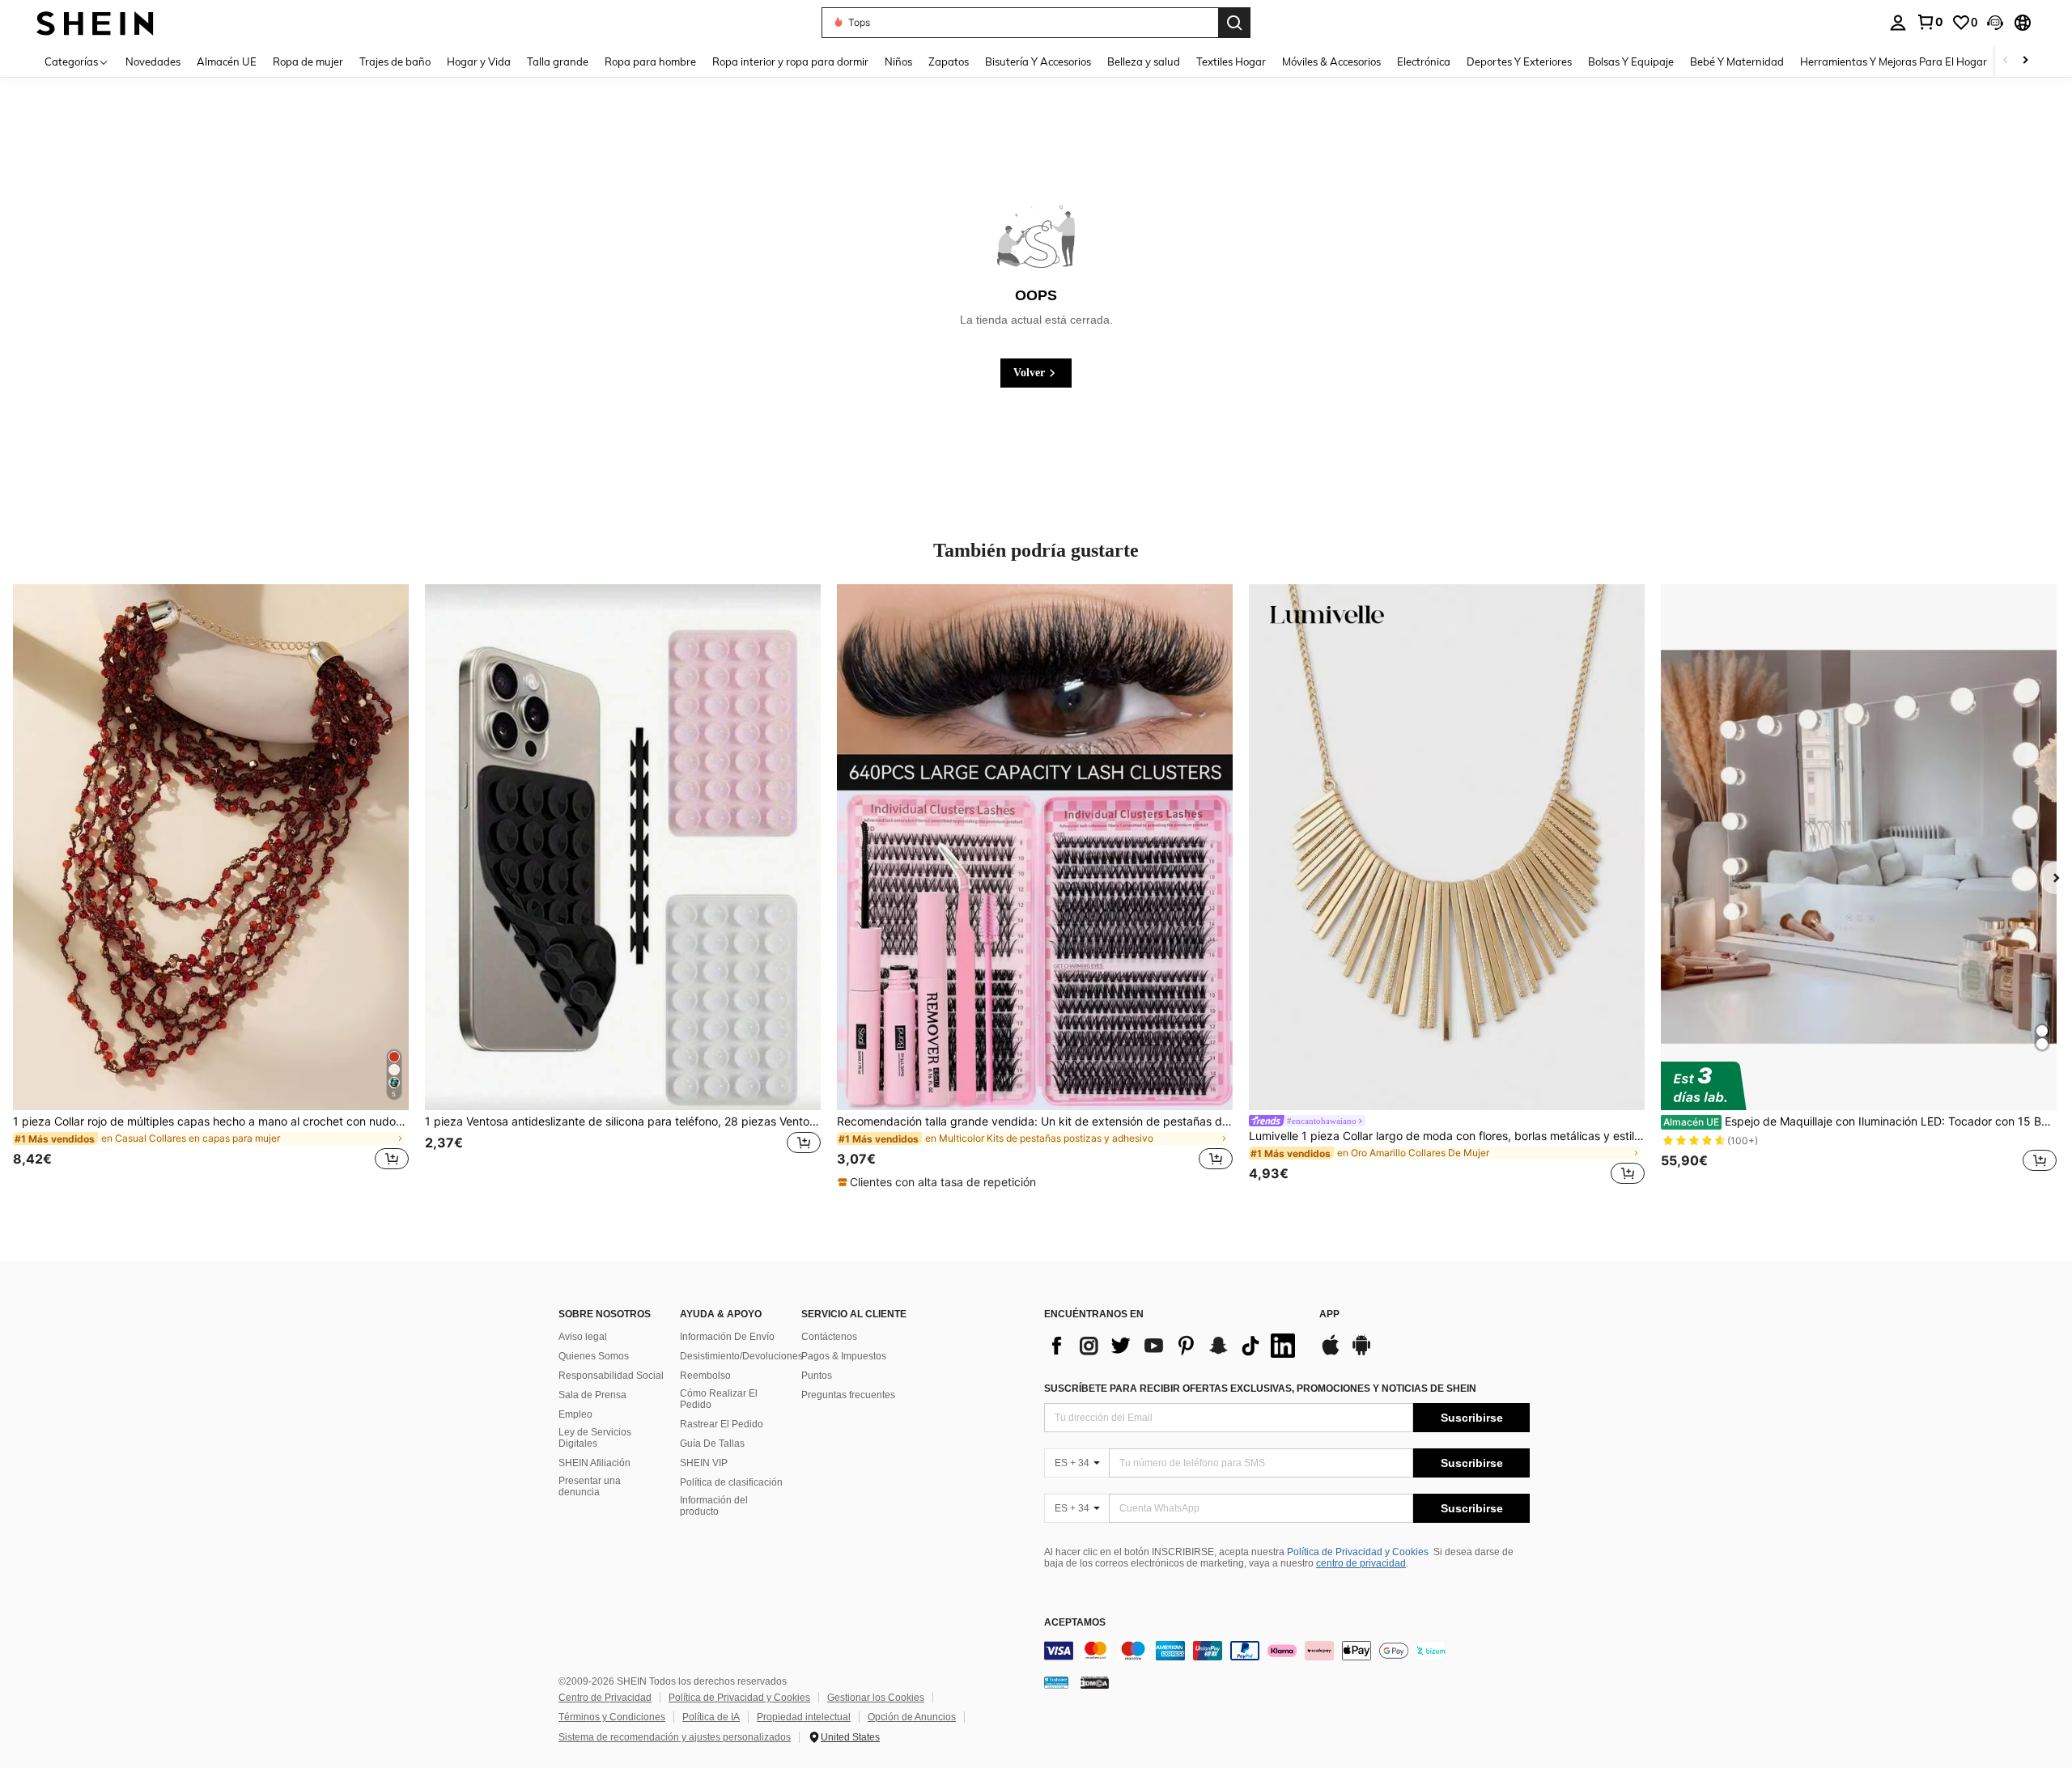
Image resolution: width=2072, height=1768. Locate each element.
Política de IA (711, 1717)
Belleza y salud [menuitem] (1144, 61)
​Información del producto (714, 1506)
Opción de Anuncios (912, 1717)
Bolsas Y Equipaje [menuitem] (1631, 61)
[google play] (1361, 1353)
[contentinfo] (1287, 1651)
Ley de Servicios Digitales (595, 1438)
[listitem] (211, 887)
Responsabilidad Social (611, 1376)
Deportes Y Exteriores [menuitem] (1519, 61)
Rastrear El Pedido (722, 1424)
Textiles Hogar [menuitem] (1231, 61)
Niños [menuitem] (898, 61)
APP (1329, 1314)
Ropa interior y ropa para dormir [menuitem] (790, 61)
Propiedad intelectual (804, 1717)
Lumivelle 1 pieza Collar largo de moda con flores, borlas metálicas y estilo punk (1447, 1136)
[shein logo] (95, 22)
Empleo (575, 1414)
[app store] (1331, 1353)
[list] (1174, 1346)
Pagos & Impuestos (844, 1356)
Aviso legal (583, 1337)
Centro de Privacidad (605, 1698)
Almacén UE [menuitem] (227, 61)
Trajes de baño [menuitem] (395, 61)
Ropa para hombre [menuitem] (650, 61)
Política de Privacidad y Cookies (1358, 1552)
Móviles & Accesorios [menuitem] (1331, 61)
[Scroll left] (2006, 61)
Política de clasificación (731, 1482)
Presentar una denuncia (590, 1486)
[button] (1995, 23)
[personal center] (1898, 23)
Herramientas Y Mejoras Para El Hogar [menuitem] (1894, 61)
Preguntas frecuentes (848, 1395)
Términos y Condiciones (612, 1717)
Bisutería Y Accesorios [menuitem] (1038, 61)
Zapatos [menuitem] (949, 61)
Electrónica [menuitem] (1424, 61)
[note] (939, 1182)
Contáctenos (829, 1337)
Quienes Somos (594, 1356)
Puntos (817, 1376)
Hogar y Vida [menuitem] (479, 61)
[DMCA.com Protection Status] (1095, 1682)
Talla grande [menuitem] (558, 61)
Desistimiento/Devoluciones (741, 1356)
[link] (1930, 22)
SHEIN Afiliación (594, 1463)
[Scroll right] (2025, 61)
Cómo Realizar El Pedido (719, 1399)
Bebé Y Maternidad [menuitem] (1737, 61)
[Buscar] (1234, 23)
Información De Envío (727, 1337)
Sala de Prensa (592, 1395)
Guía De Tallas (712, 1444)
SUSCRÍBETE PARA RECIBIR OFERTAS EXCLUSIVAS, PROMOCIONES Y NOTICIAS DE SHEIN (1260, 1389)
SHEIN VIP (704, 1463)
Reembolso (705, 1376)
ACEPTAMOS (1075, 1623)
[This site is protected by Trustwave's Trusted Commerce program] (1056, 1682)
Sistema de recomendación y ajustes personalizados (675, 1737)
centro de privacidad (1361, 1563)
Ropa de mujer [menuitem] (308, 61)
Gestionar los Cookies (876, 1698)
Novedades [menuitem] (153, 61)
